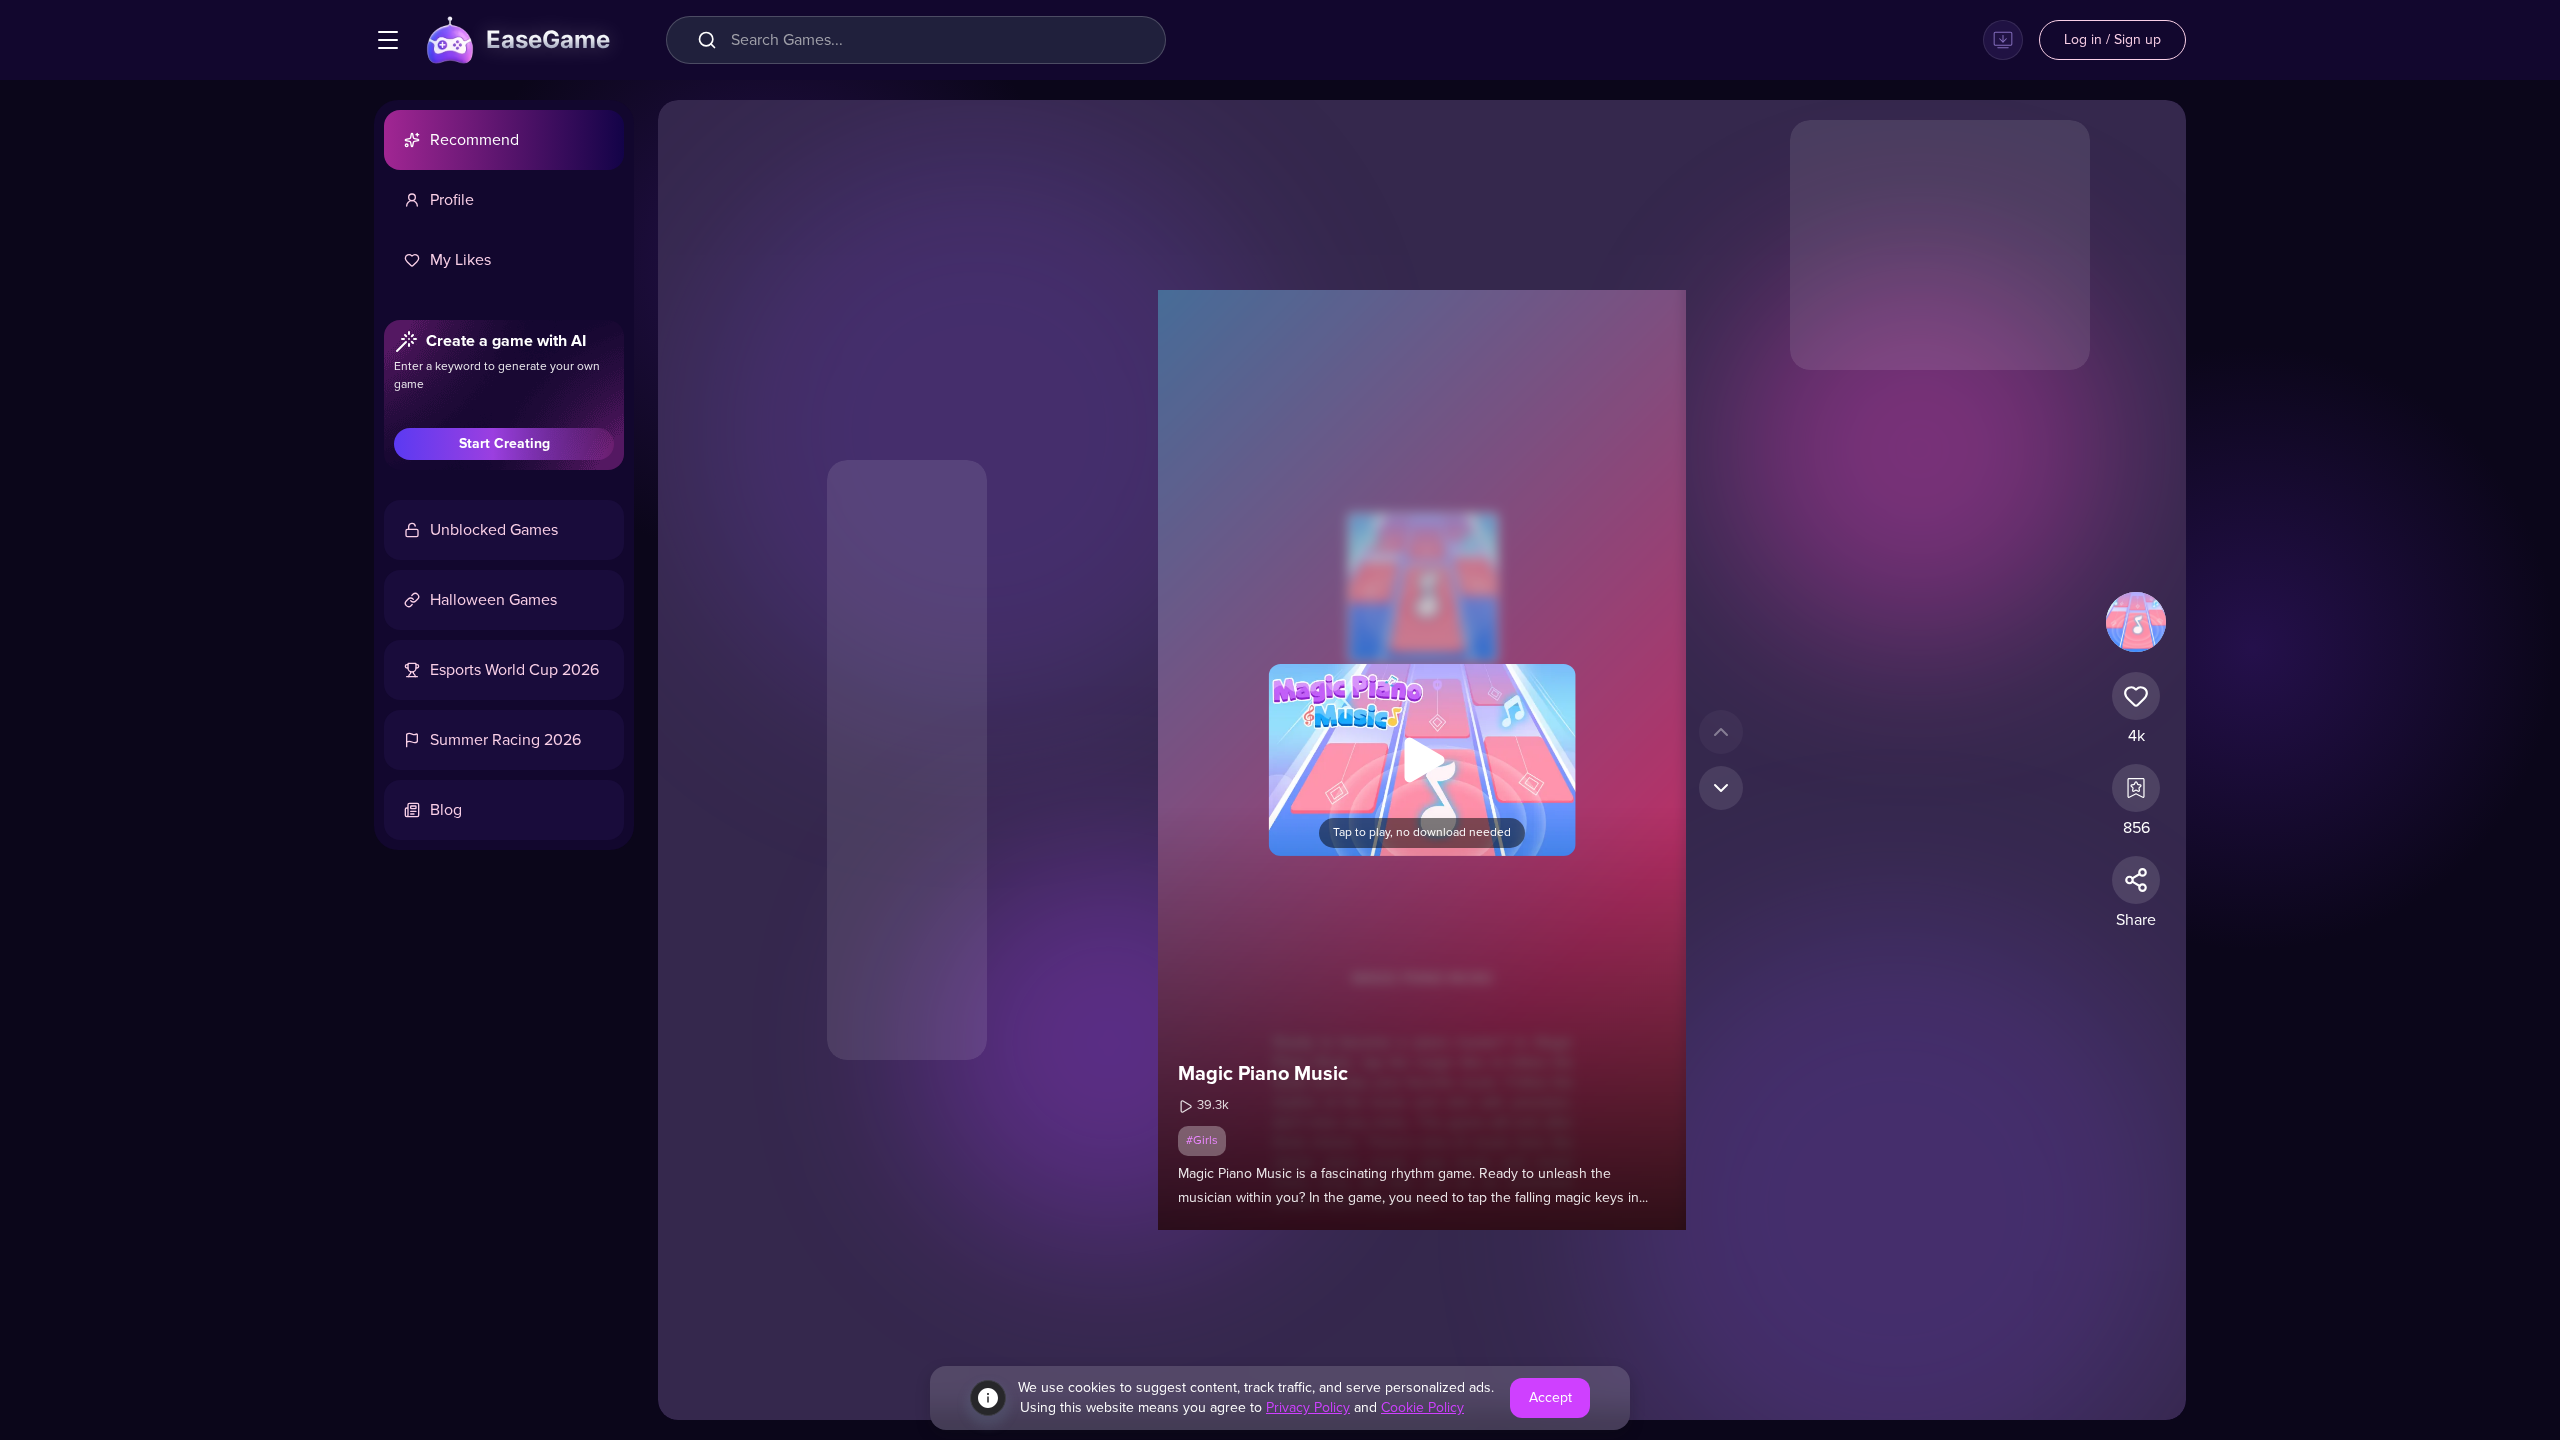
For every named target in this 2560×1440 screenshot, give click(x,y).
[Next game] (1721, 788)
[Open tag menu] (388, 40)
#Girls (1202, 1141)
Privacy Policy (1308, 1408)
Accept (1550, 1398)
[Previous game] (1721, 732)
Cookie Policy (1422, 1408)
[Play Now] (1422, 760)
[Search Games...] (711, 40)
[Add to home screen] (2003, 40)
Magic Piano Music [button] (1263, 1074)
